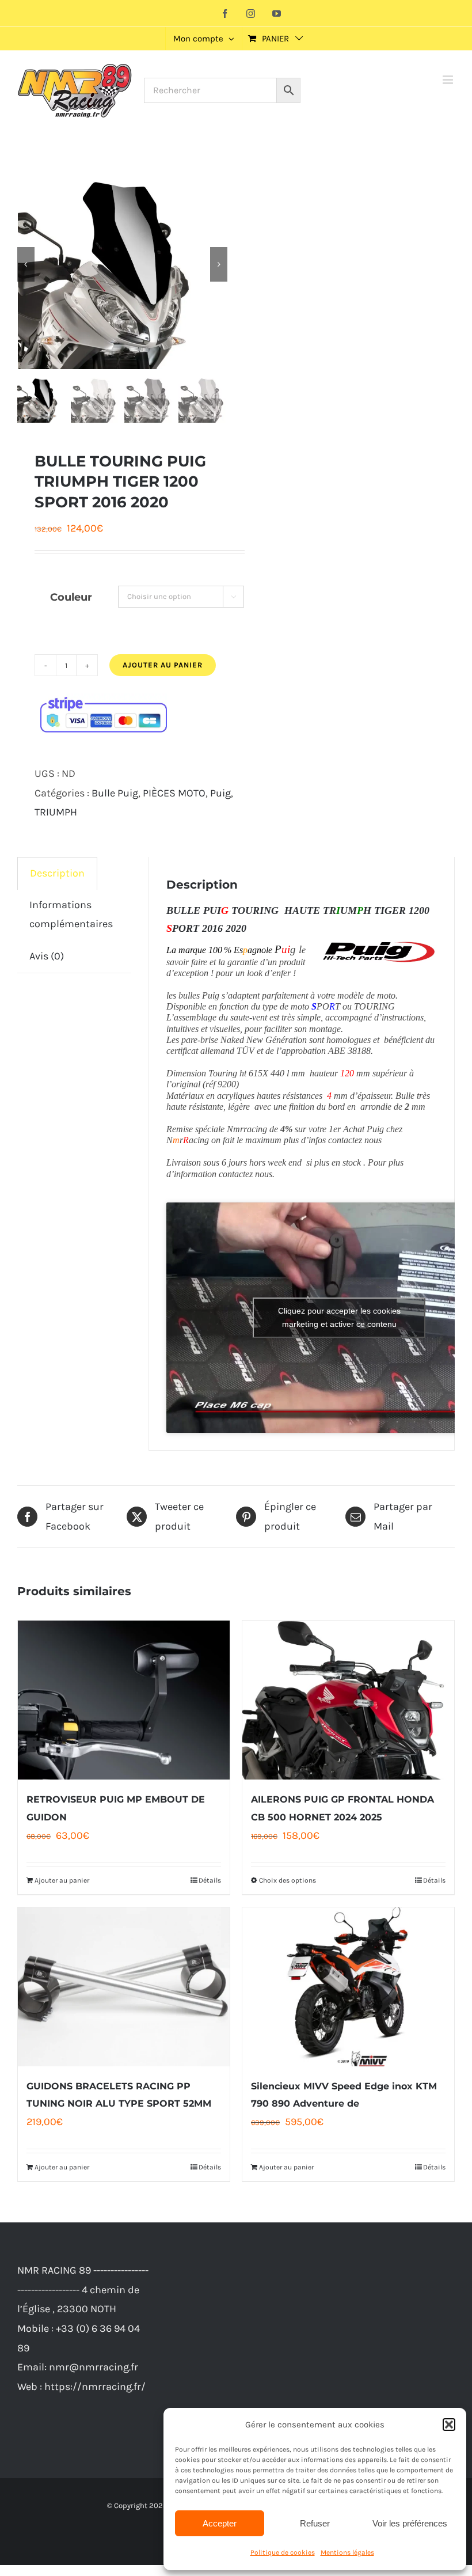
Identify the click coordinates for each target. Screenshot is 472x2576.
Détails (210, 1880)
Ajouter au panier (163, 665)
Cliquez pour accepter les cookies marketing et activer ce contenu (339, 1317)
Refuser (315, 2523)
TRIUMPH (56, 812)
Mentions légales (347, 2552)
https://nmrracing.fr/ (95, 2387)
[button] (449, 2425)
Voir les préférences (410, 2523)
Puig (220, 793)
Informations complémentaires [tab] (71, 915)
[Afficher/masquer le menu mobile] (449, 80)
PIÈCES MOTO (174, 793)
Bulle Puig (115, 793)
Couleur (71, 597)
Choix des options (288, 1880)
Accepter (220, 2523)
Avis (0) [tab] (47, 956)
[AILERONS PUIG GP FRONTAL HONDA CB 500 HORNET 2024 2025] (348, 1700)
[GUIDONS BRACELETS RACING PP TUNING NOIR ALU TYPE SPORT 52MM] (124, 1987)
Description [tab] (57, 873)
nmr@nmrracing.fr (94, 2367)
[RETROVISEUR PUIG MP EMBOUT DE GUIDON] (124, 1700)
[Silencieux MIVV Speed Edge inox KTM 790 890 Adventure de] (348, 1987)
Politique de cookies (283, 2552)
